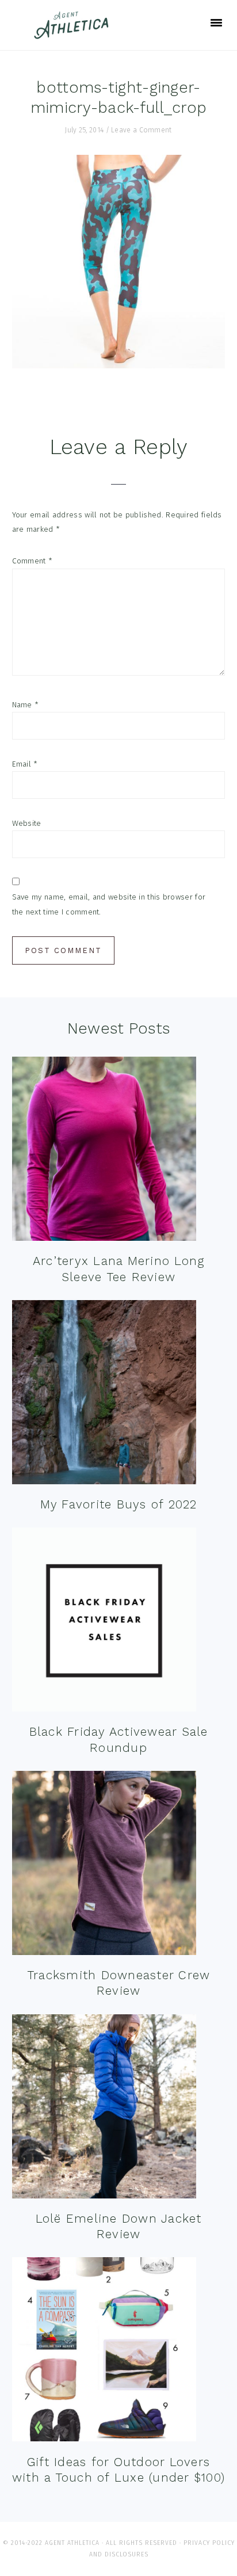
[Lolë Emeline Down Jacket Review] (104, 2109)
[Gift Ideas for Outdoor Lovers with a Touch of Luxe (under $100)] (104, 2352)
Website (27, 823)
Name (26, 705)
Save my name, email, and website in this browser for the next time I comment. (109, 904)
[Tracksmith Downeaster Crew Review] (104, 1866)
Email (25, 764)
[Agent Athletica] (74, 34)
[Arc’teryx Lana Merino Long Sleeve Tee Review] (104, 1151)
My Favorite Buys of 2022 (119, 1504)
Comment (33, 561)
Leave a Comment (142, 130)
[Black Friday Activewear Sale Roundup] (104, 1622)
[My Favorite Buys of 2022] (104, 1395)
